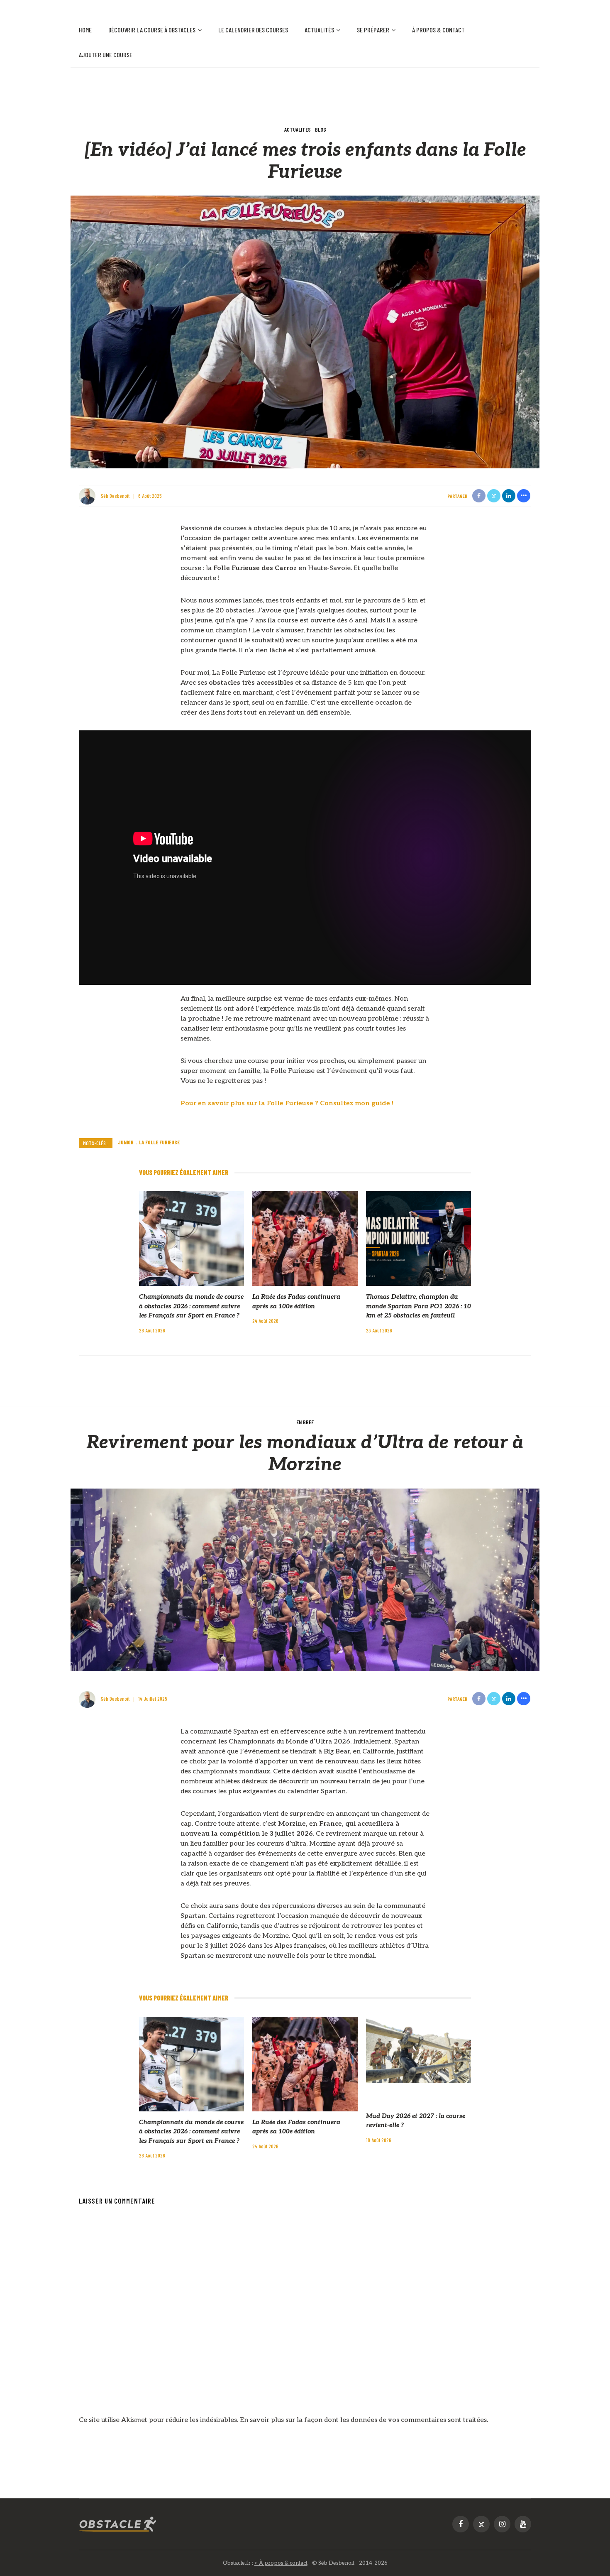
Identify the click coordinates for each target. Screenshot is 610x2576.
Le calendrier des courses (253, 30)
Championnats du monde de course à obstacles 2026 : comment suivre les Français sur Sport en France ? (191, 1306)
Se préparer (373, 30)
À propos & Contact (438, 30)
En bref (305, 1422)
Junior (126, 1142)
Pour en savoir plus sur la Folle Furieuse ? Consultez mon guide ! (287, 1103)
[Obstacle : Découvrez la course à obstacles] (118, 2524)
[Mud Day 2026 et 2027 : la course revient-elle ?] (418, 2050)
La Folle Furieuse (159, 1142)
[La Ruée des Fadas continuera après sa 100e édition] (305, 1238)
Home (85, 30)
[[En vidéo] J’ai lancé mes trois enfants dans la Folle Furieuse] (305, 332)
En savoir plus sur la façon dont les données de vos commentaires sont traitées (363, 2420)
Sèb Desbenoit (115, 496)
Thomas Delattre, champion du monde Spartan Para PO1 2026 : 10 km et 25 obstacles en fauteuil (418, 1306)
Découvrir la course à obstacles (152, 30)
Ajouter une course (106, 55)
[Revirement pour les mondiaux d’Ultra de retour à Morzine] (305, 1580)
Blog (321, 129)
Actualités (319, 30)
